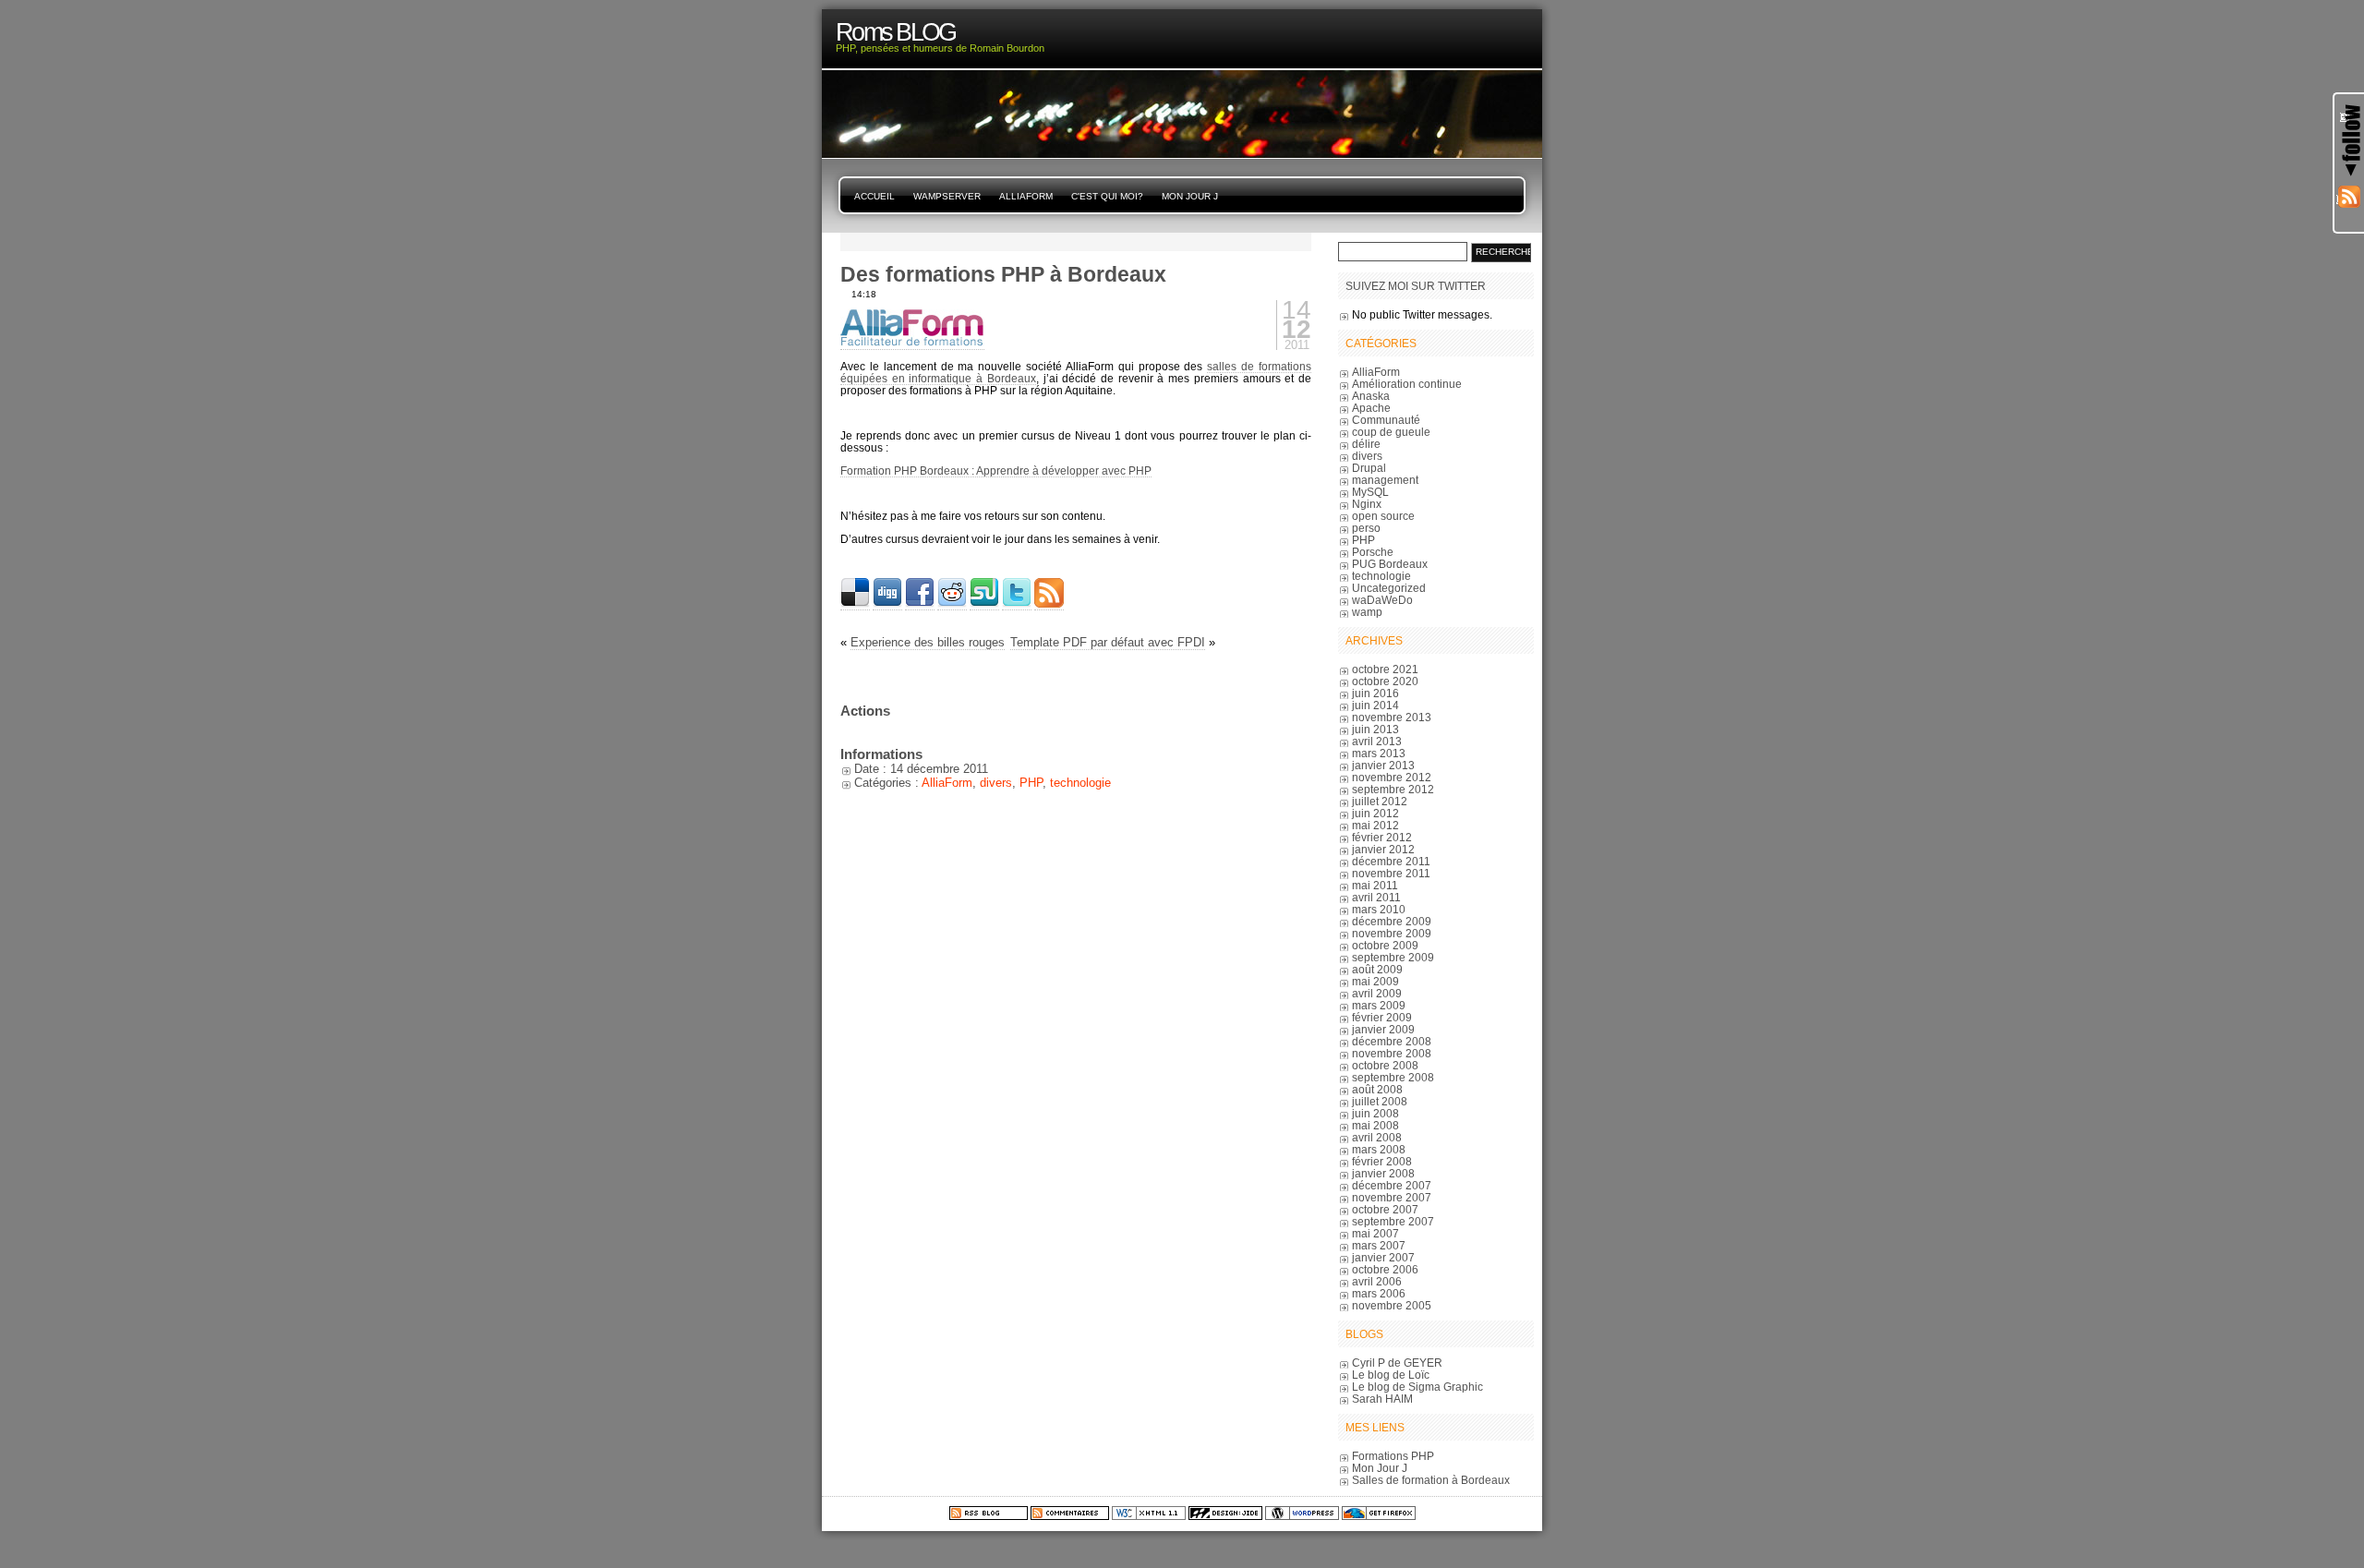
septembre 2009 (1393, 957)
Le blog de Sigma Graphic (1417, 1387)
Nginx (1367, 504)
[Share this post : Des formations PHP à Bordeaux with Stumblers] (984, 604)
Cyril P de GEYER (1397, 1363)
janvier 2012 (1383, 849)
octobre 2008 (1385, 1065)
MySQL (1370, 492)
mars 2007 (1379, 1245)
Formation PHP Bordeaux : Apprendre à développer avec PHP (996, 470)
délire (1366, 444)
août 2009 (1377, 969)
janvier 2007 (1383, 1257)
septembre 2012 (1393, 789)
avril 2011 (1376, 897)
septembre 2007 (1393, 1221)
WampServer (947, 196)
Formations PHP (1393, 1456)
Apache (1371, 408)
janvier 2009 (1383, 1029)
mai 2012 (1375, 825)
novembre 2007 (1392, 1197)
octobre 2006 (1385, 1269)
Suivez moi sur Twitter (1416, 286)
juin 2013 (1375, 729)
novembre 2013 (1392, 717)
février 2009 (1382, 1017)
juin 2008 (1375, 1113)
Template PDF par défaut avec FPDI (1108, 642)
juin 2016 (1375, 693)
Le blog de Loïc (1391, 1375)
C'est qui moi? (1107, 196)
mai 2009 (1375, 981)
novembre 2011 (1391, 873)
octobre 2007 (1385, 1209)
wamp (1367, 612)
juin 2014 (1375, 705)
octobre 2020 (1385, 681)
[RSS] (2349, 199)
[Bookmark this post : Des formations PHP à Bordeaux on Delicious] (855, 604)
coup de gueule (1391, 432)
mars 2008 (1379, 1149)
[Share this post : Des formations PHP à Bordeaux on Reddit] (952, 604)
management (1385, 480)
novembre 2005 (1392, 1305)
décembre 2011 (1391, 861)
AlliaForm (1026, 196)
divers (996, 783)
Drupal (1369, 468)
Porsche (1373, 552)
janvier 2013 (1383, 765)
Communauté (1386, 420)
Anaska (1371, 396)
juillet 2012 (1380, 801)
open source (1383, 516)
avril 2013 (1377, 741)
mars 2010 (1379, 909)
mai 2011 (1375, 885)
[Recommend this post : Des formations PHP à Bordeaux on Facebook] (920, 604)
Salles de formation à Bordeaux (1431, 1480)
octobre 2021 (1385, 669)
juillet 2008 (1380, 1101)
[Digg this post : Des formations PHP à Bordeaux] (887, 604)
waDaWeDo (1382, 600)
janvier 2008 (1383, 1173)
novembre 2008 (1392, 1053)
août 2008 (1377, 1089)
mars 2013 (1379, 753)
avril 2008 (1377, 1137)
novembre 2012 (1392, 777)
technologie (1080, 783)
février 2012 (1382, 837)
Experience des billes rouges (928, 642)
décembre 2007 (1392, 1185)
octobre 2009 (1385, 945)
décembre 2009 (1392, 921)
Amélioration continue (1407, 384)
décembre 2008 (1392, 1041)
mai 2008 (1375, 1125)
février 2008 (1382, 1161)
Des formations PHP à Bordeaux (1003, 274)
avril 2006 (1377, 1281)
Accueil (874, 196)
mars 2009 (1379, 1005)
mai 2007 (1375, 1233)
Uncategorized (1389, 588)
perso (1366, 528)
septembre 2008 (1393, 1077)
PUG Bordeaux (1390, 564)
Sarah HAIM (1382, 1399)
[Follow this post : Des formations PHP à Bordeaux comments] (1049, 604)
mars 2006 (1379, 1293)
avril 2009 (1377, 993)
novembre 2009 (1392, 933)
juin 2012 (1375, 813)
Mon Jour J (1190, 196)
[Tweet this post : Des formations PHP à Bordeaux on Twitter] (1017, 604)
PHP (1031, 783)
